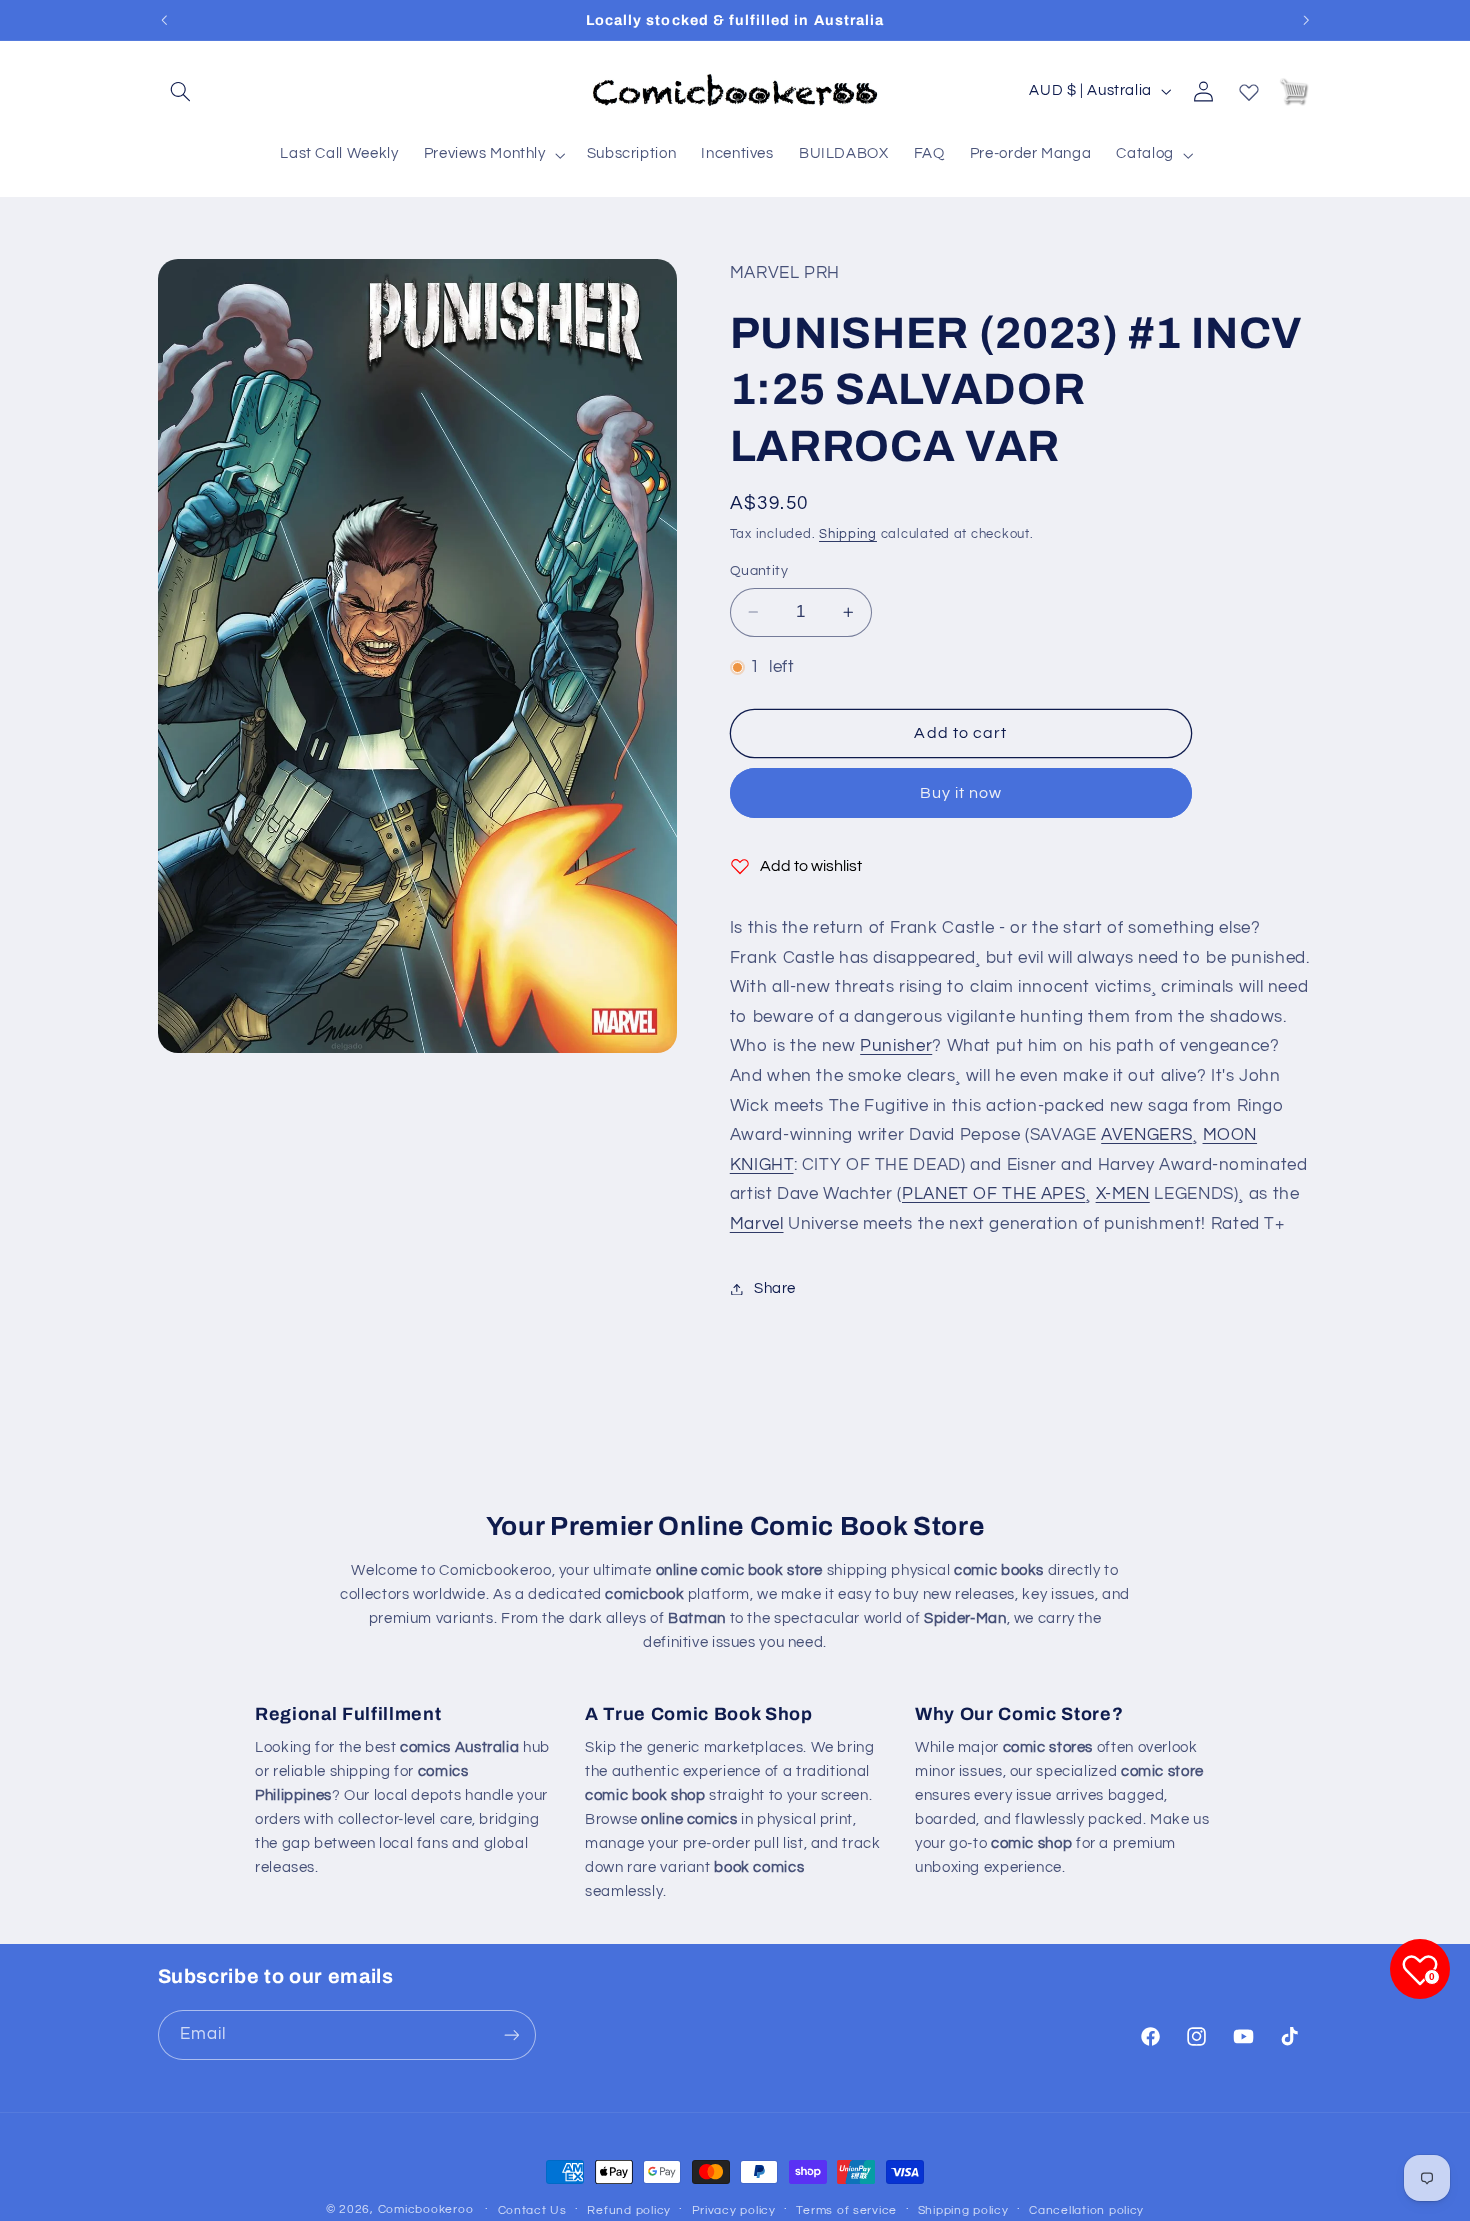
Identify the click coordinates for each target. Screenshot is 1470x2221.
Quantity (759, 571)
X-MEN (1123, 1194)
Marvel (757, 1224)
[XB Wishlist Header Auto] (1249, 88)
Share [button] (775, 1288)
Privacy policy (734, 2210)
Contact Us (532, 2210)
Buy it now (961, 793)
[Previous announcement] (164, 20)
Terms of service (846, 2210)
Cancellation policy (1086, 2210)
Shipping (848, 534)
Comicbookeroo (426, 2209)
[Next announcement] (1306, 20)
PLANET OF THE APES (993, 1194)
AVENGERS (1146, 1135)
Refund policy (629, 2210)
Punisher (896, 1046)
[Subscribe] (511, 2034)
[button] (181, 91)
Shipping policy (963, 2210)
